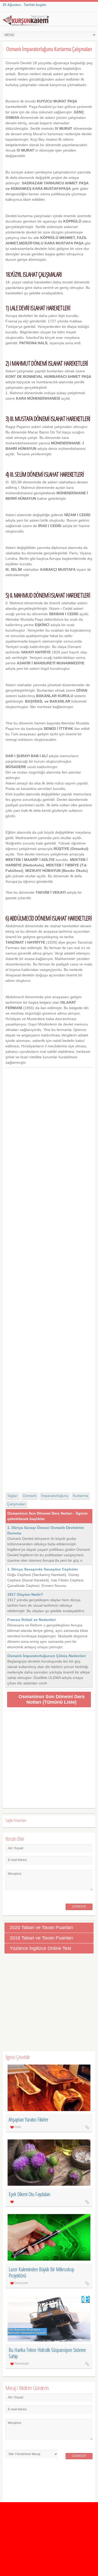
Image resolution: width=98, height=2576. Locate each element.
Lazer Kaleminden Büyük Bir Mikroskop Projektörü (41, 2272)
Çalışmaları (16, 1504)
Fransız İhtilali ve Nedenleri (31, 1620)
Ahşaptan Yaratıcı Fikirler (28, 2120)
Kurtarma (81, 1496)
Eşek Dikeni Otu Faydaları (29, 2194)
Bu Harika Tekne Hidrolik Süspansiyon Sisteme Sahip (47, 2353)
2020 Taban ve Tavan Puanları (41, 1928)
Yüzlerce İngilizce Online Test (40, 1948)
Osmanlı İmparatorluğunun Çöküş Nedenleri (47, 1656)
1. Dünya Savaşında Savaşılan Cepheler (43, 1569)
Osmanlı (30, 1496)
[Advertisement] (49, 1275)
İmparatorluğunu (55, 1496)
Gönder (79, 1906)
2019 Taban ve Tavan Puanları (41, 1938)
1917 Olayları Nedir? (25, 1594)
